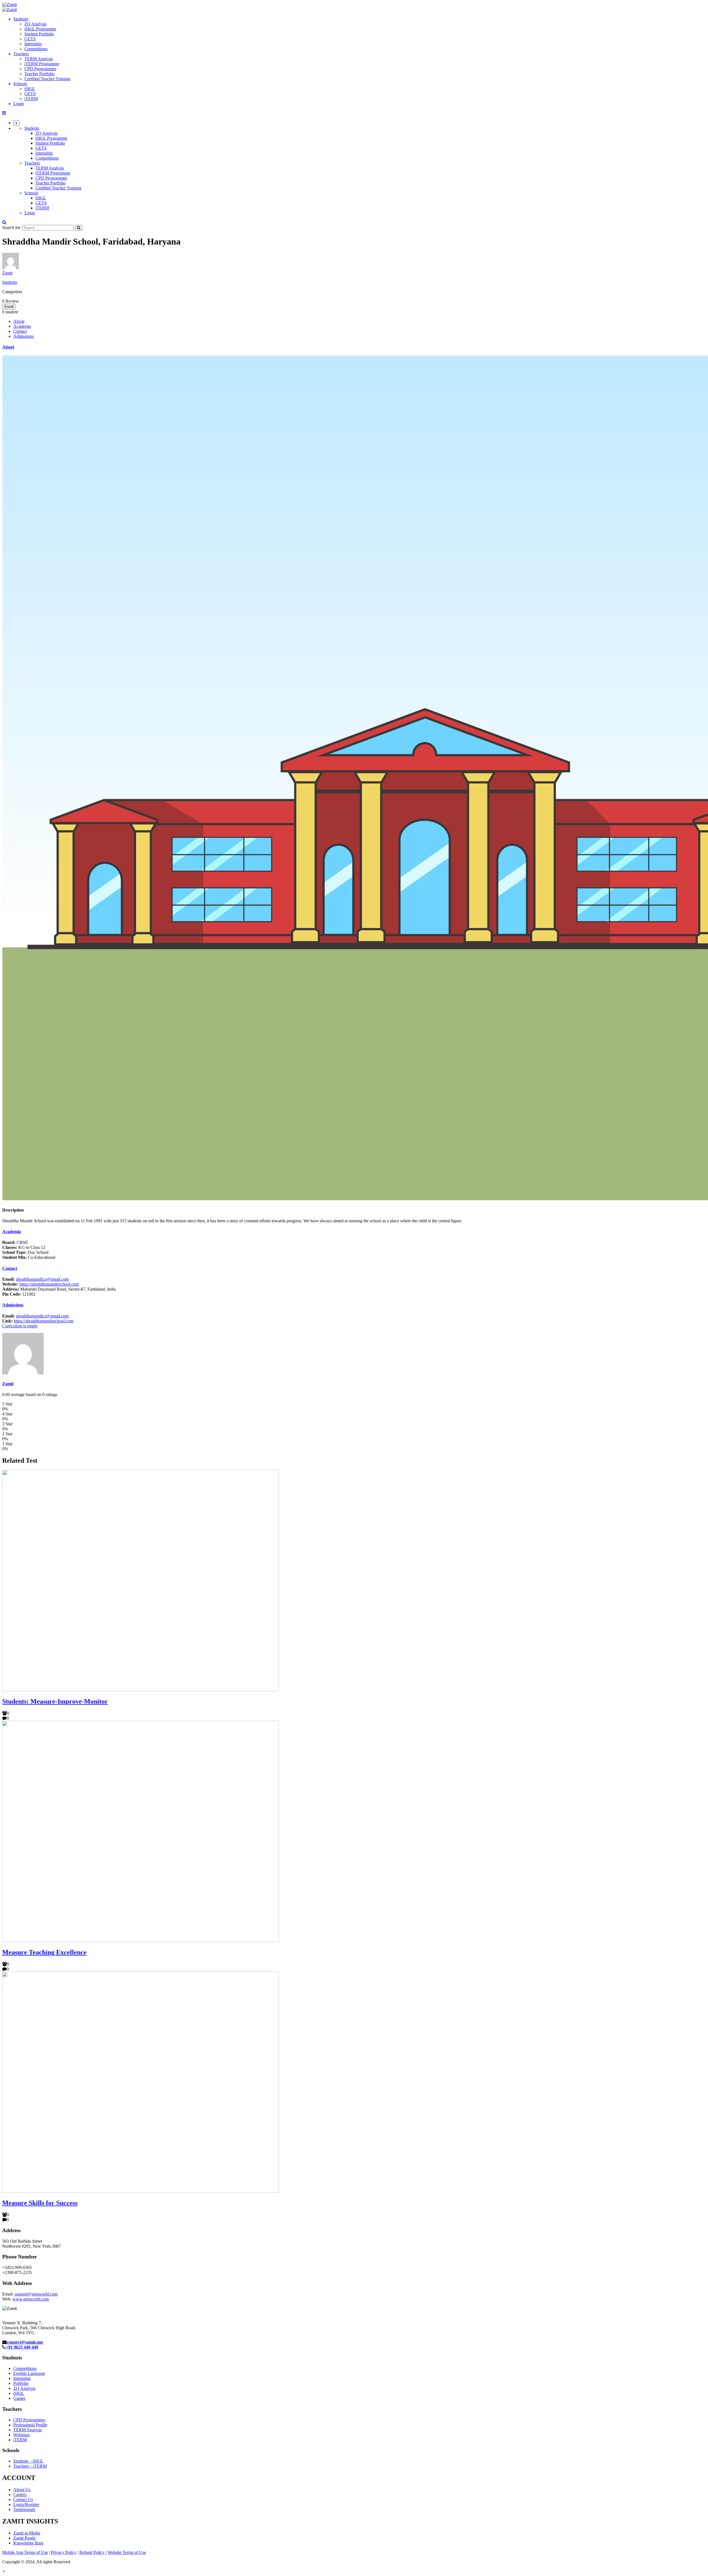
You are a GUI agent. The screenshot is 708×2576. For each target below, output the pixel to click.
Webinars (21, 2435)
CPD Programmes (40, 69)
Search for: (12, 228)
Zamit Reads (24, 2538)
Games (19, 2398)
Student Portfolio (39, 34)
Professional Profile (30, 2425)
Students (21, 19)
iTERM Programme (42, 64)
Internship (33, 44)
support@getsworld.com (36, 2294)
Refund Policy (93, 2552)
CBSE (15, 1242)
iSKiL (30, 89)
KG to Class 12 (24, 1247)
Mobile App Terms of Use (25, 2552)
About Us (22, 2490)
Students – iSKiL (28, 2461)
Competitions (36, 49)
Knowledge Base (28, 2543)
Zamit (7, 273)
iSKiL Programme (40, 29)
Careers (20, 2495)
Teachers (21, 54)
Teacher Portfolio (39, 74)
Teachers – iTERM (30, 2466)
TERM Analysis (39, 59)
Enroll (9, 307)
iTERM (31, 99)
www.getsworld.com (31, 2299)
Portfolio (21, 2383)
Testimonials (24, 2509)
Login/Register (26, 2504)
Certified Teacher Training (47, 79)
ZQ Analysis (35, 24)
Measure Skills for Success (40, 2203)
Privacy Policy (64, 2552)
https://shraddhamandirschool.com (49, 1284)
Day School (25, 1252)
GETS (30, 39)
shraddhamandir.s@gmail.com (42, 1279)
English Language (29, 2373)
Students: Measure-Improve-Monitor (55, 1701)
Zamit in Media (27, 2533)
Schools (20, 84)
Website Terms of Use (127, 2552)
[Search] (79, 228)
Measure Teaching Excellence (44, 1952)
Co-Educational (29, 1257)
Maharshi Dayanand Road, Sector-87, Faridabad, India (59, 1289)
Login (19, 104)
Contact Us (23, 2500)
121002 (19, 1294)
